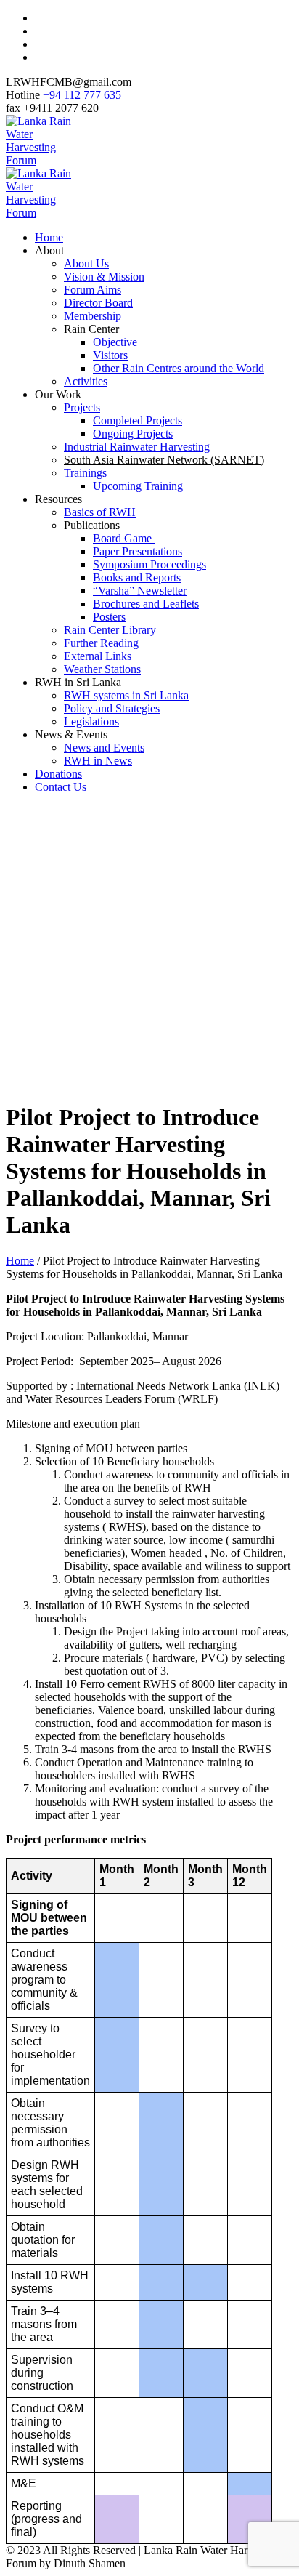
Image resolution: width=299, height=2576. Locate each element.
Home (20, 1261)
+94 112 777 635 (82, 95)
